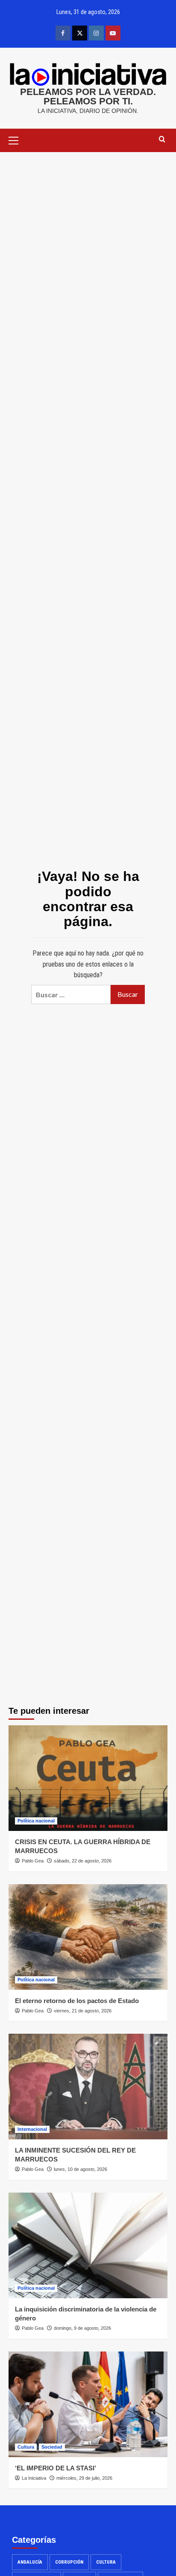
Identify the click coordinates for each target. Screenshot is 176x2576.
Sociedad (52, 2447)
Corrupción (69, 2562)
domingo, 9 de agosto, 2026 (82, 2328)
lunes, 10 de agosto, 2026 (81, 2169)
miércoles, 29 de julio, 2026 (84, 2478)
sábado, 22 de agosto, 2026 (83, 1861)
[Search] (162, 140)
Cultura (26, 2447)
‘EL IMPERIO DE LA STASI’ (56, 2468)
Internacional (32, 2129)
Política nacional (36, 1821)
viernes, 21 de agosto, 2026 (83, 2011)
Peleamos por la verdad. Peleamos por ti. (88, 96)
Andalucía (30, 2562)
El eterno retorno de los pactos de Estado (77, 2001)
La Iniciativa (34, 2478)
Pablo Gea (33, 1861)
